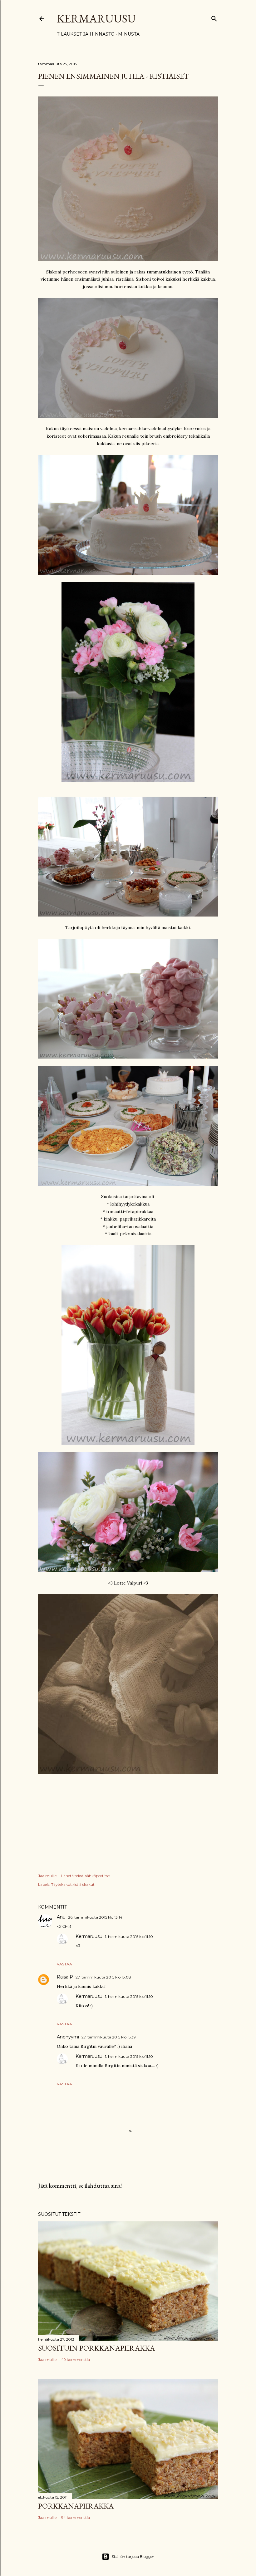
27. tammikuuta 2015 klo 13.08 (103, 1977)
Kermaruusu (96, 19)
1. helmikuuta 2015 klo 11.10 (129, 1937)
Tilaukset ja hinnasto (86, 34)
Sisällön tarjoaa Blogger (133, 2556)
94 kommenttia (76, 2517)
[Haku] (214, 17)
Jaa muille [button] (47, 1876)
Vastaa (64, 1964)
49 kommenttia (76, 2360)
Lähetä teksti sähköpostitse (85, 1876)
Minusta (129, 34)
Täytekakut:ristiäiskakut (73, 1884)
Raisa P (65, 1977)
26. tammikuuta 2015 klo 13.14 (95, 1917)
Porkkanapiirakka (76, 2506)
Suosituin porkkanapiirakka (96, 2348)
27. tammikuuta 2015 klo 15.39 (109, 2037)
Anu (61, 1917)
